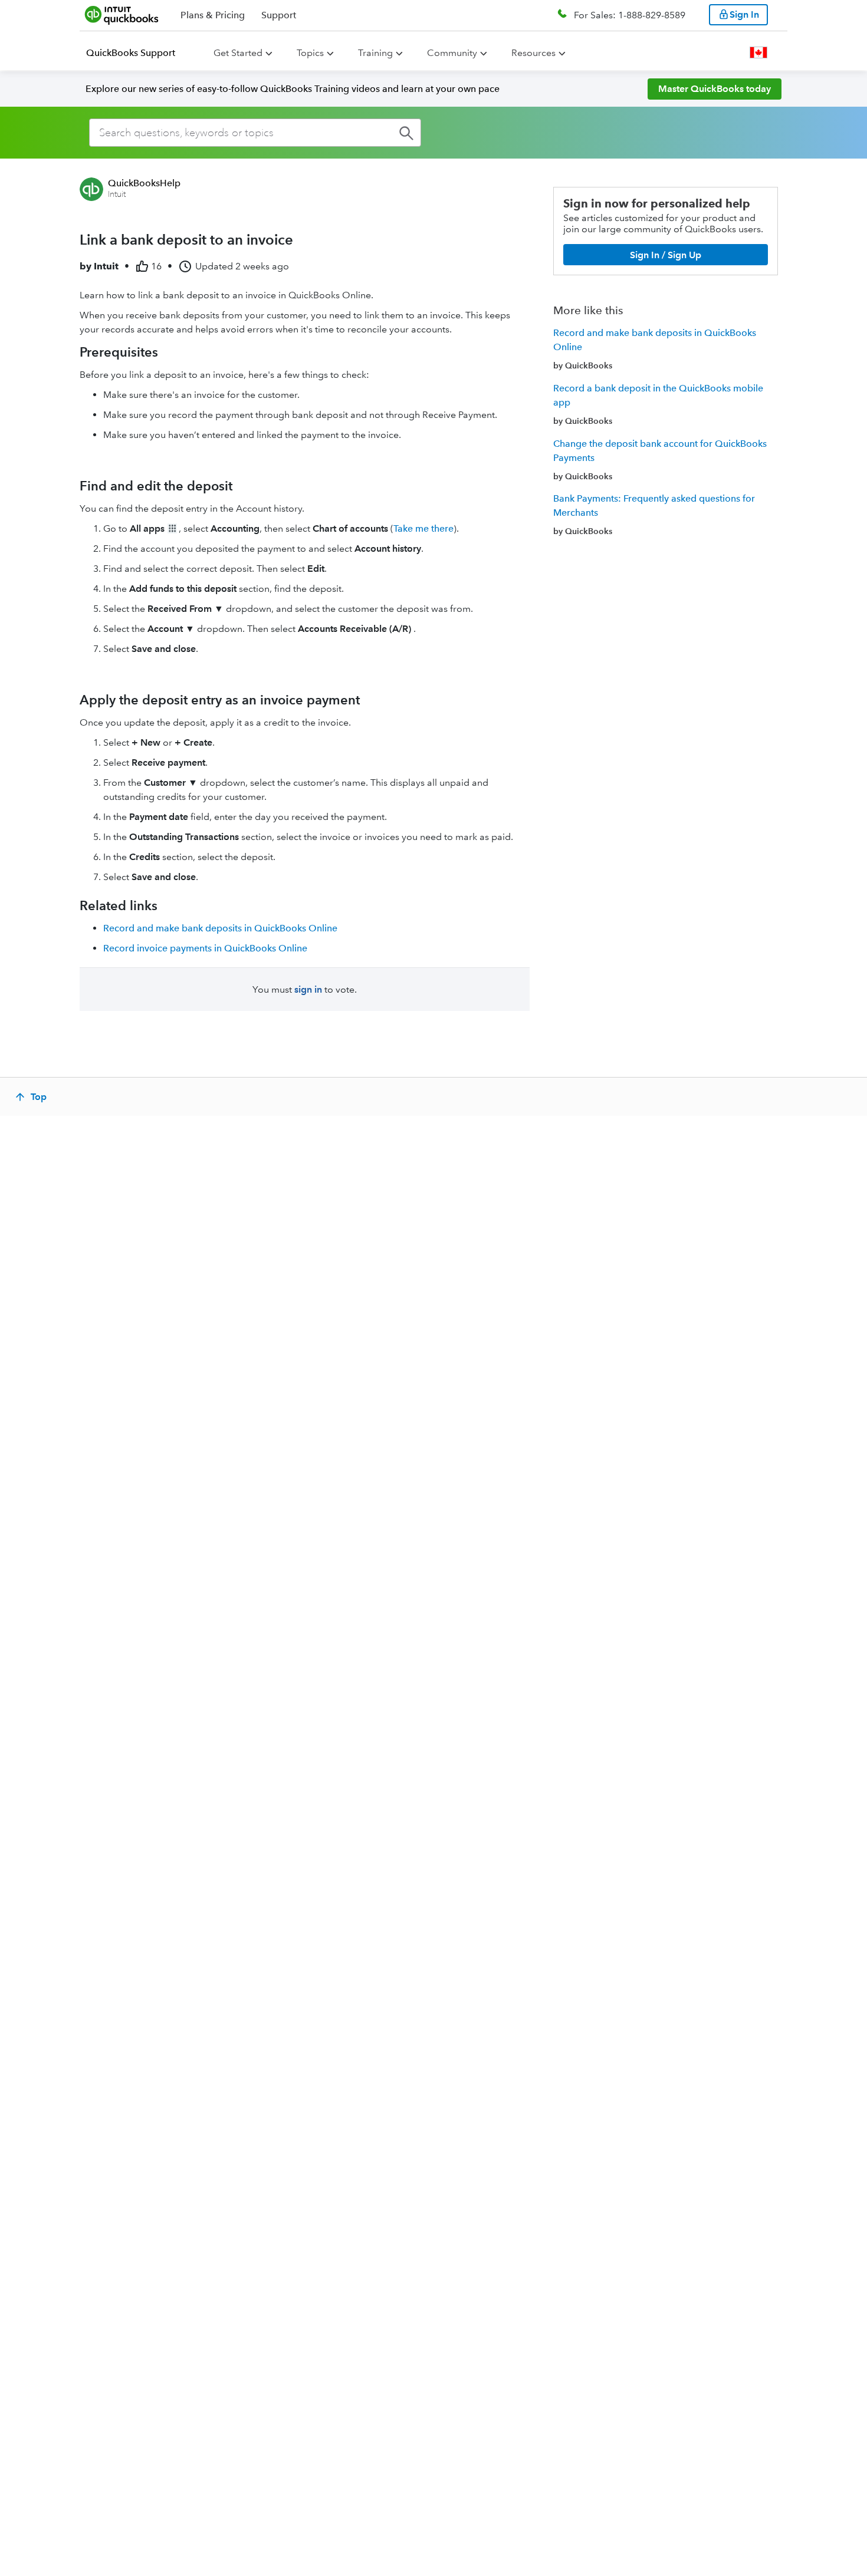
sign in (308, 989)
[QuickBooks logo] (122, 15)
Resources (533, 53)
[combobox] (255, 133)
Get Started (238, 53)
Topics (310, 53)
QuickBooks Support (131, 53)
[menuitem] (138, 53)
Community (452, 53)
